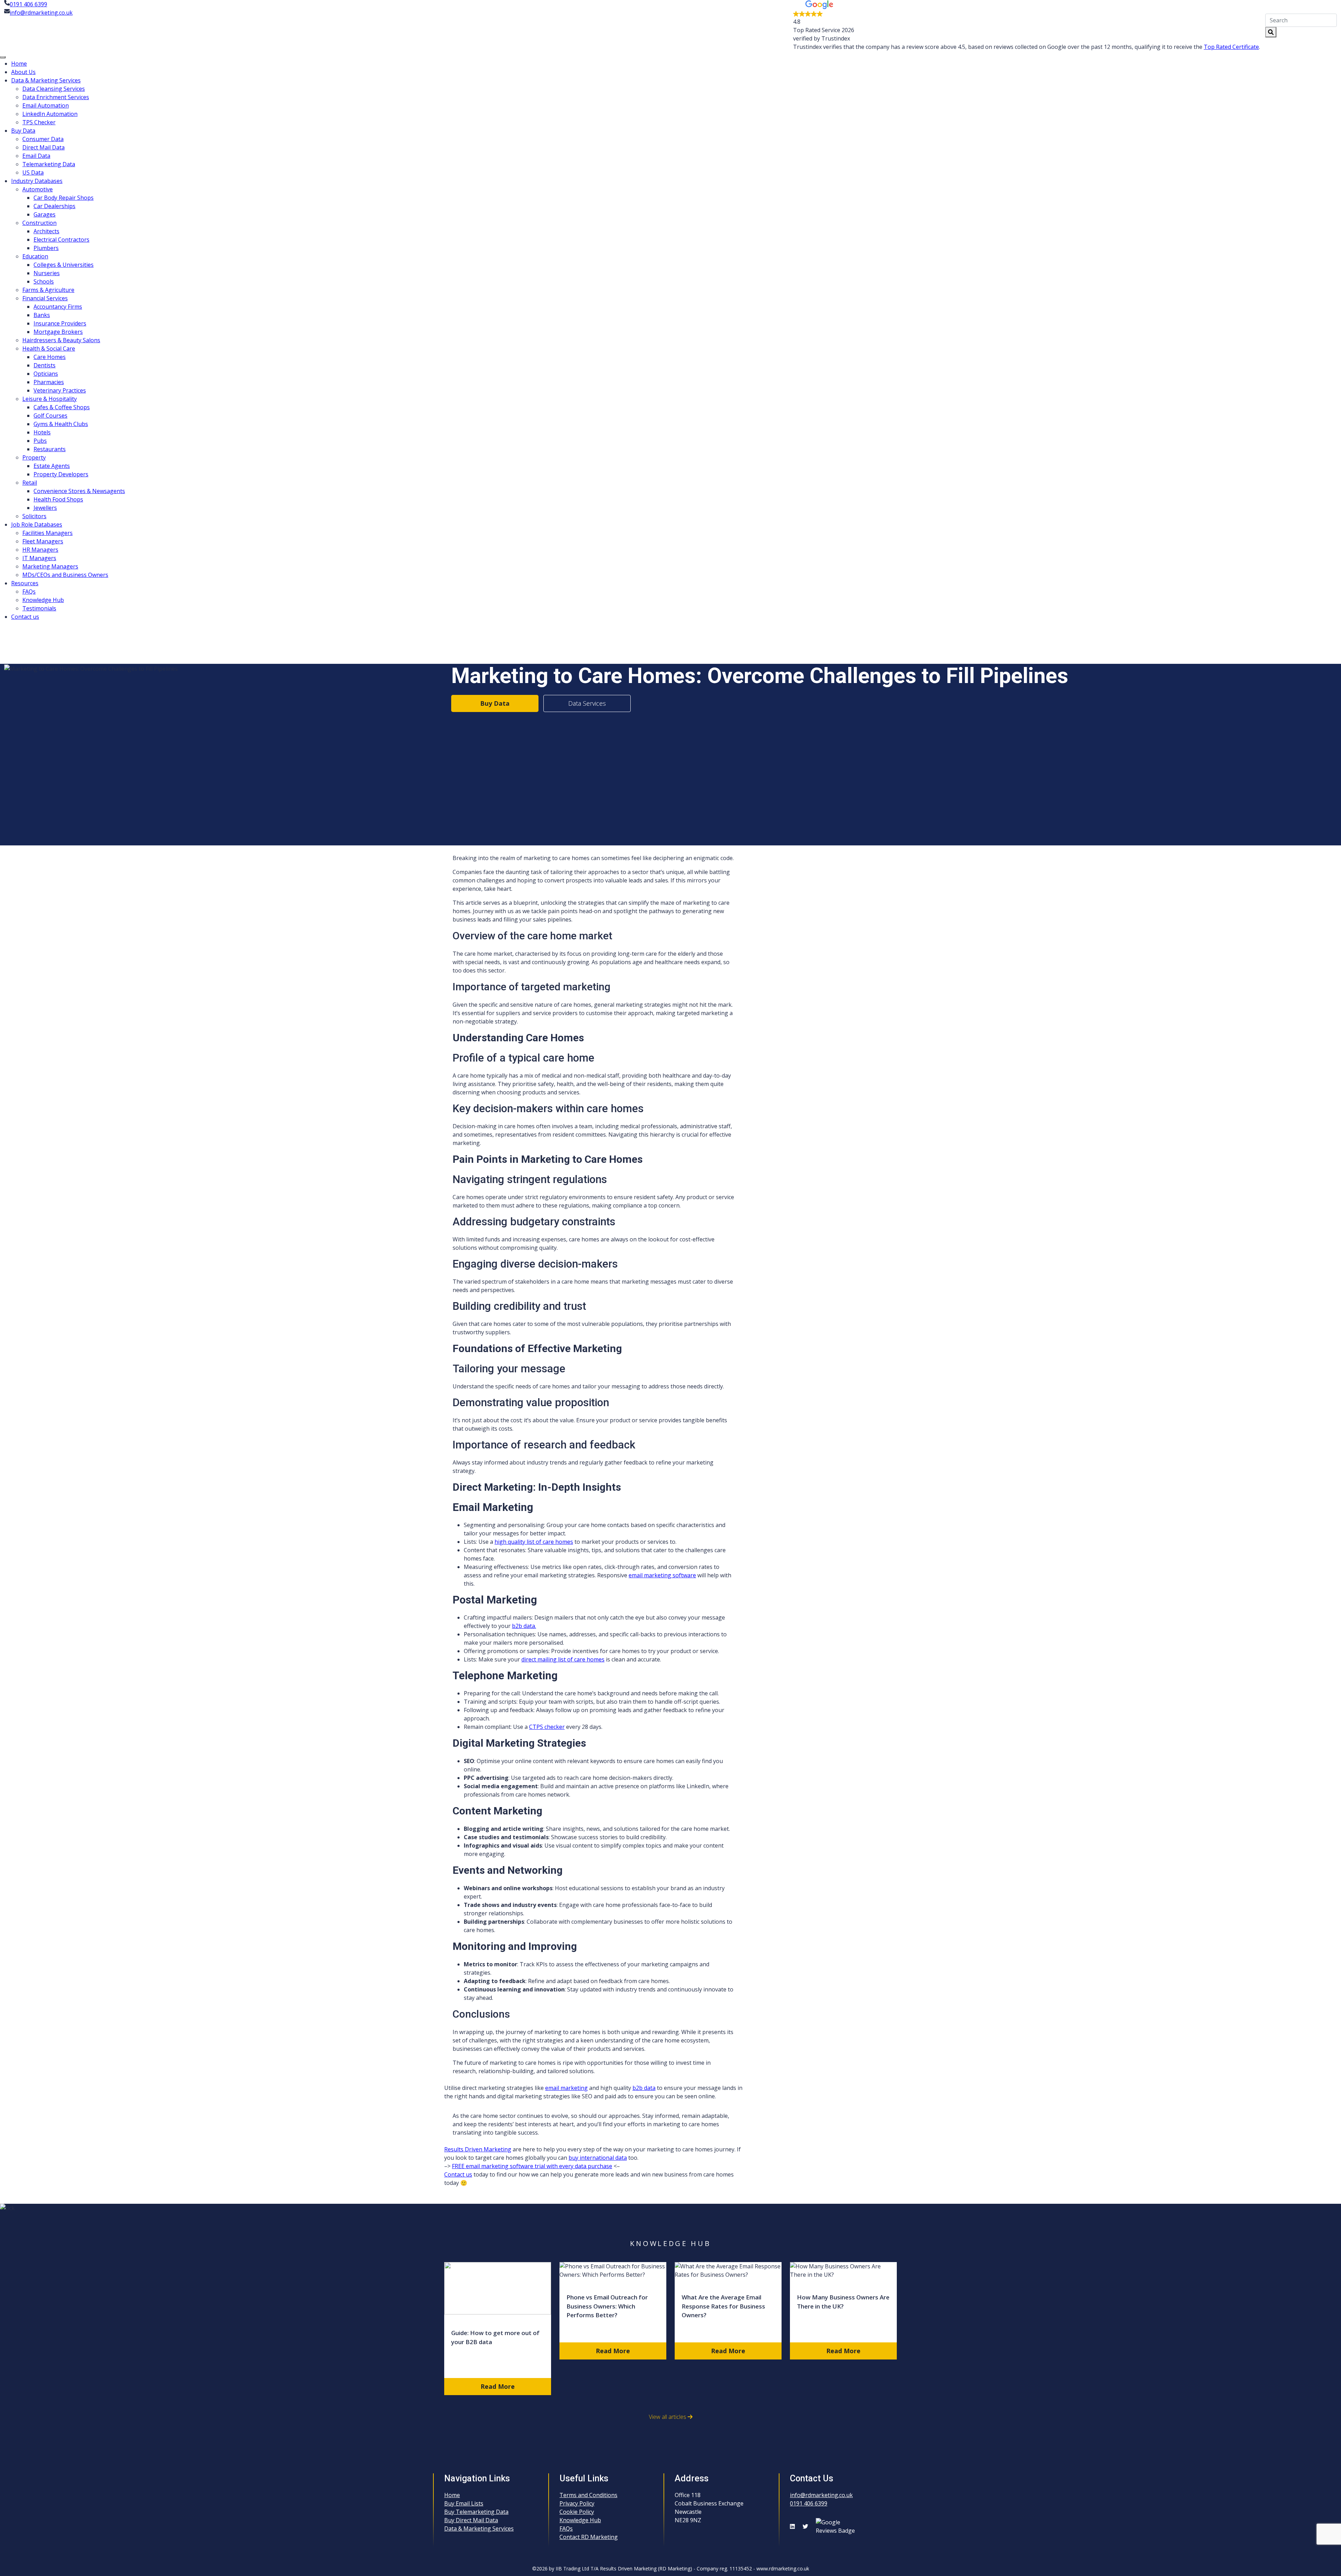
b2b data (644, 2088)
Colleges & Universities (64, 265)
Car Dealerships (54, 206)
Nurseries (47, 273)
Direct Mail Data (43, 147)
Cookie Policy (577, 2512)
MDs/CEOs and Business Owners (65, 575)
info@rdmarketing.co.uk (41, 13)
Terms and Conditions (588, 2495)
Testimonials (39, 608)
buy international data (598, 2158)
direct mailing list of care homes (563, 1659)
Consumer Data (43, 139)
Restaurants (50, 449)
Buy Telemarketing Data (476, 2512)
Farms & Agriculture (48, 290)
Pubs (40, 441)
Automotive (38, 189)
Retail (30, 483)
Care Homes (50, 357)
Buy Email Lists (464, 2503)
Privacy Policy (577, 2503)
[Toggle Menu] (3, 57)
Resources (25, 583)
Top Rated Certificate (1231, 47)
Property (34, 457)
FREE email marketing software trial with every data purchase (532, 2166)
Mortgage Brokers (58, 332)
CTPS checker (547, 1727)
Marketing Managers (50, 566)
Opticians (46, 374)
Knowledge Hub (43, 600)
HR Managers (40, 550)
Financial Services (45, 298)
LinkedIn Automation (50, 114)
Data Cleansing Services (54, 89)
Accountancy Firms (58, 307)
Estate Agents (52, 466)
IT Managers (39, 558)
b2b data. (524, 1626)
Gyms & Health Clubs (61, 424)
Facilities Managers (47, 533)
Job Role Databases (37, 524)
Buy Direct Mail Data (471, 2520)
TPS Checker (39, 122)
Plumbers (46, 248)
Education (35, 256)
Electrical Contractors (61, 240)
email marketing (566, 2088)
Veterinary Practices (60, 390)
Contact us (25, 617)
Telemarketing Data (49, 164)
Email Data (36, 156)
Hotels (42, 432)
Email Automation (46, 105)
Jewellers (45, 508)
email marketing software (662, 1575)
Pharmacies (49, 382)
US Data (33, 173)
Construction (39, 223)
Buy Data (23, 131)
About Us (23, 72)
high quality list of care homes (534, 1542)
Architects (46, 231)
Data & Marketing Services (46, 80)
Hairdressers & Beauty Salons (61, 340)
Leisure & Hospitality (50, 399)
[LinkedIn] (794, 2526)
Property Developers (61, 474)
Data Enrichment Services (56, 97)
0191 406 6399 (28, 4)
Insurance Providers (60, 323)
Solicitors (34, 516)
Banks (42, 315)
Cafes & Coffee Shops (62, 407)
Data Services (587, 703)
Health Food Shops (58, 499)
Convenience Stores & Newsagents (79, 491)
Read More (498, 2386)
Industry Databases (37, 181)
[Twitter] (807, 2526)
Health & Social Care (49, 348)
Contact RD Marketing (589, 2537)
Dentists (45, 365)
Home (19, 64)
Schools (44, 281)
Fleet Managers (43, 541)
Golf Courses (50, 416)
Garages (45, 214)
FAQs (29, 592)
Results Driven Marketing (478, 2149)
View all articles (668, 2417)
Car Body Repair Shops (64, 198)
